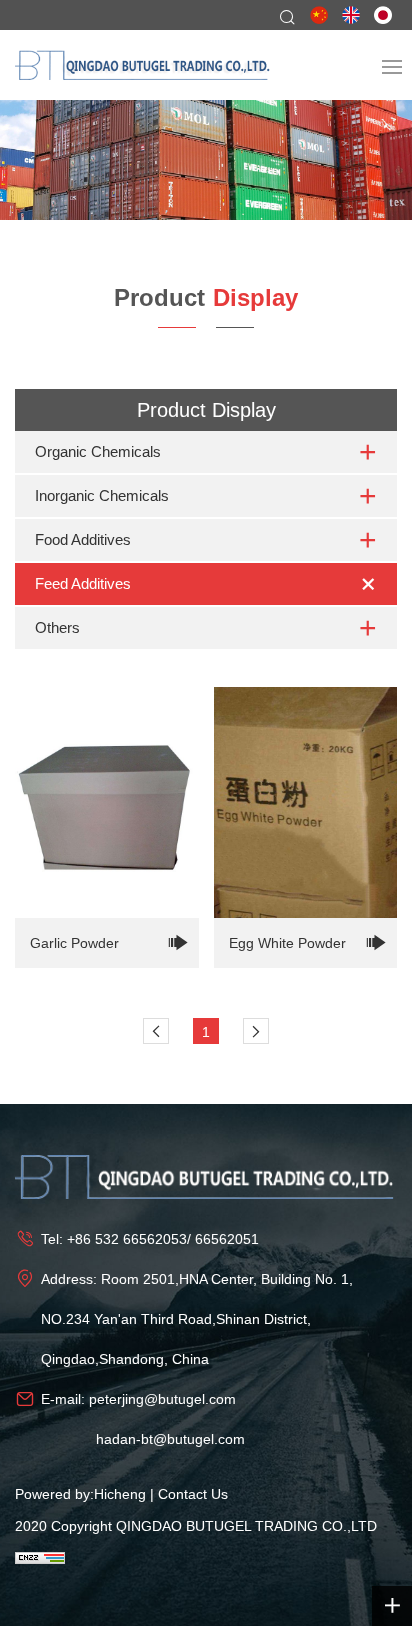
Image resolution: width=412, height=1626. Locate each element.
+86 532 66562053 (127, 1239)
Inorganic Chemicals (102, 495)
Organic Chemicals (98, 451)
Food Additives (83, 539)
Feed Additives (83, 583)
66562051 (227, 1239)
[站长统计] (40, 1557)
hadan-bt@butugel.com (170, 1439)
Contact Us (193, 1494)
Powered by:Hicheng (80, 1494)
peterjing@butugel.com (162, 1399)
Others (57, 627)
